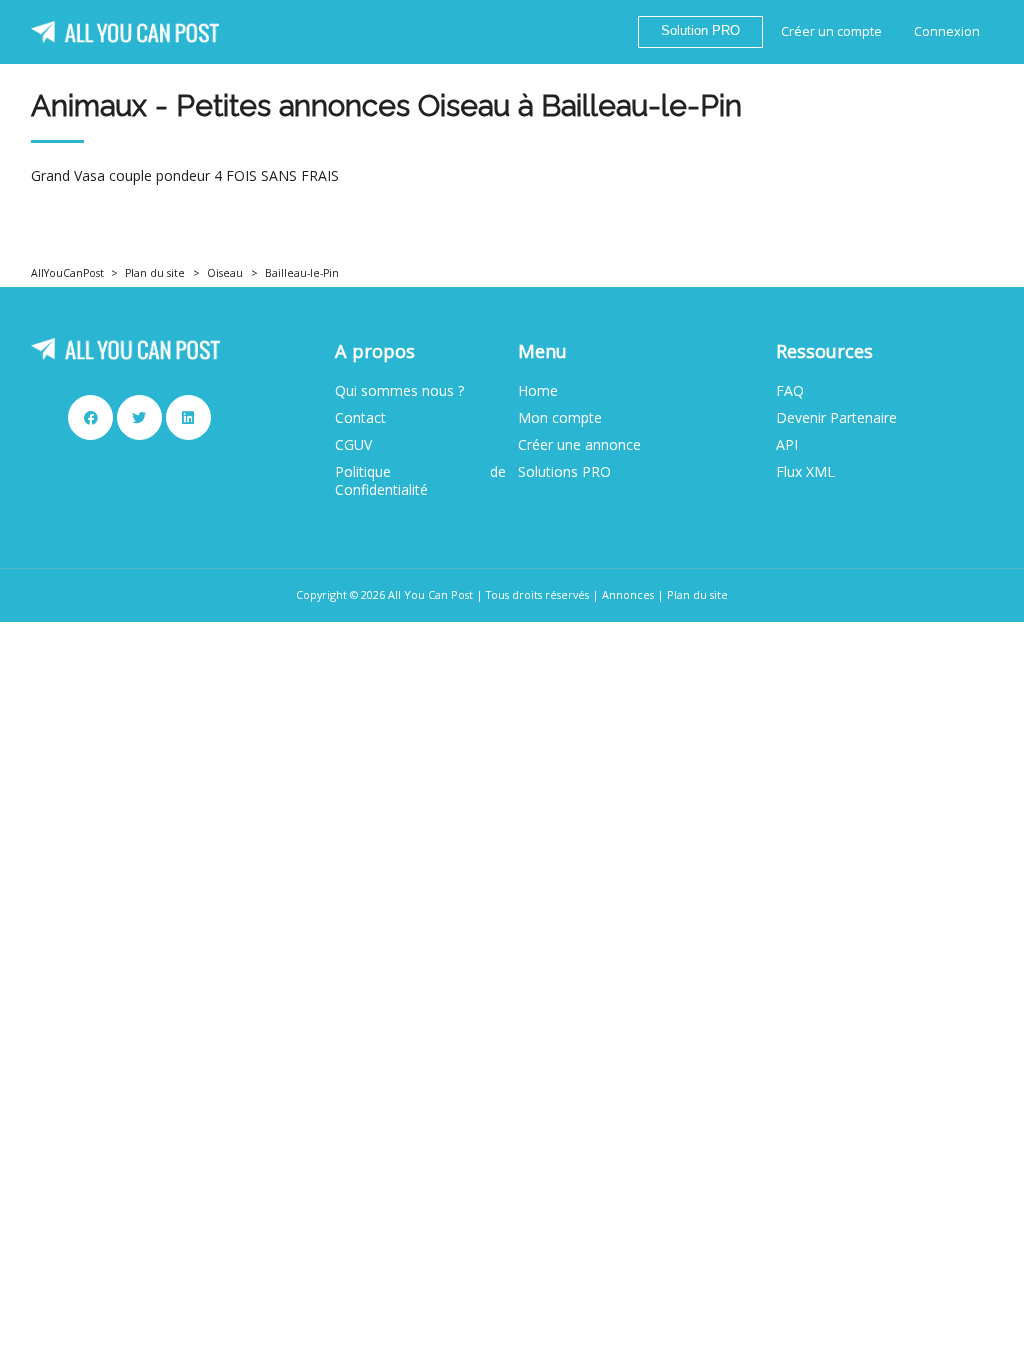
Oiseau (225, 273)
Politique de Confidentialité (420, 481)
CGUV (353, 445)
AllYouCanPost (67, 273)
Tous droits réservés (537, 594)
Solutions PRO (564, 472)
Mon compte (560, 418)
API (787, 445)
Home (538, 391)
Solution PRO (700, 31)
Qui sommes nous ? (399, 391)
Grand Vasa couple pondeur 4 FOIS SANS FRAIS (185, 176)
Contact (360, 418)
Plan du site (155, 273)
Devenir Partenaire (836, 418)
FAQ (790, 391)
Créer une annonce (579, 445)
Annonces (628, 594)
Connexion (947, 31)
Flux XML (805, 472)
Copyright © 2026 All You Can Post (384, 594)
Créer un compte (831, 31)
